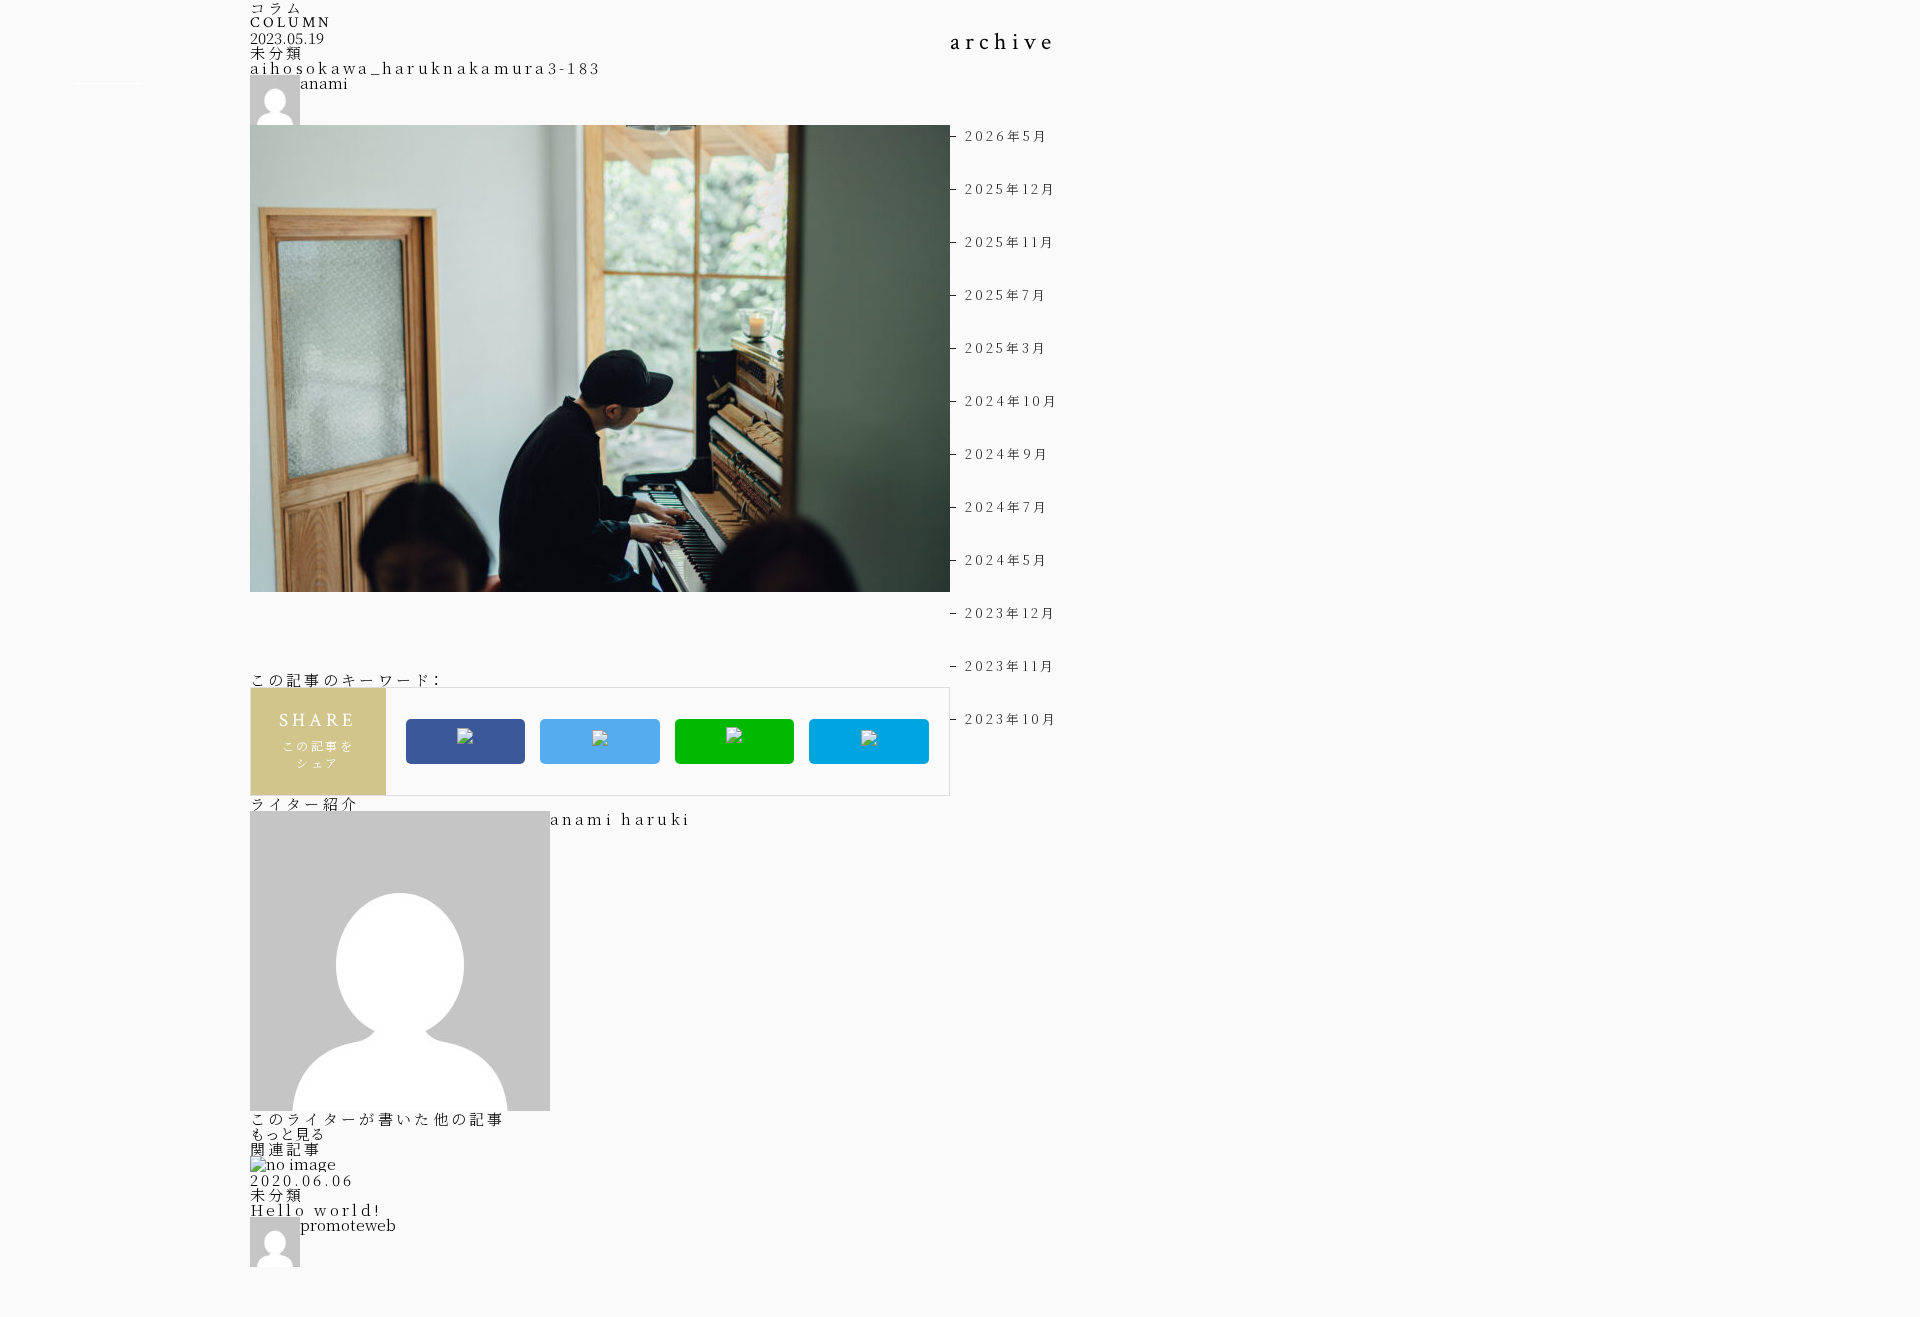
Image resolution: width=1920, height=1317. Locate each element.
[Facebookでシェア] (466, 741)
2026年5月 (1007, 135)
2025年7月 (1006, 294)
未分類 (277, 52)
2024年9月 (1007, 453)
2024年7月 (1007, 506)
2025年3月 (1006, 347)
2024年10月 (1012, 400)
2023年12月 (1011, 612)
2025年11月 (1010, 241)
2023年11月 (1010, 665)
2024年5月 (1007, 559)
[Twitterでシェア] (600, 741)
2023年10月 (1011, 718)
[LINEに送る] (735, 741)
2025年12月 (1011, 188)
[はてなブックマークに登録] (869, 741)
